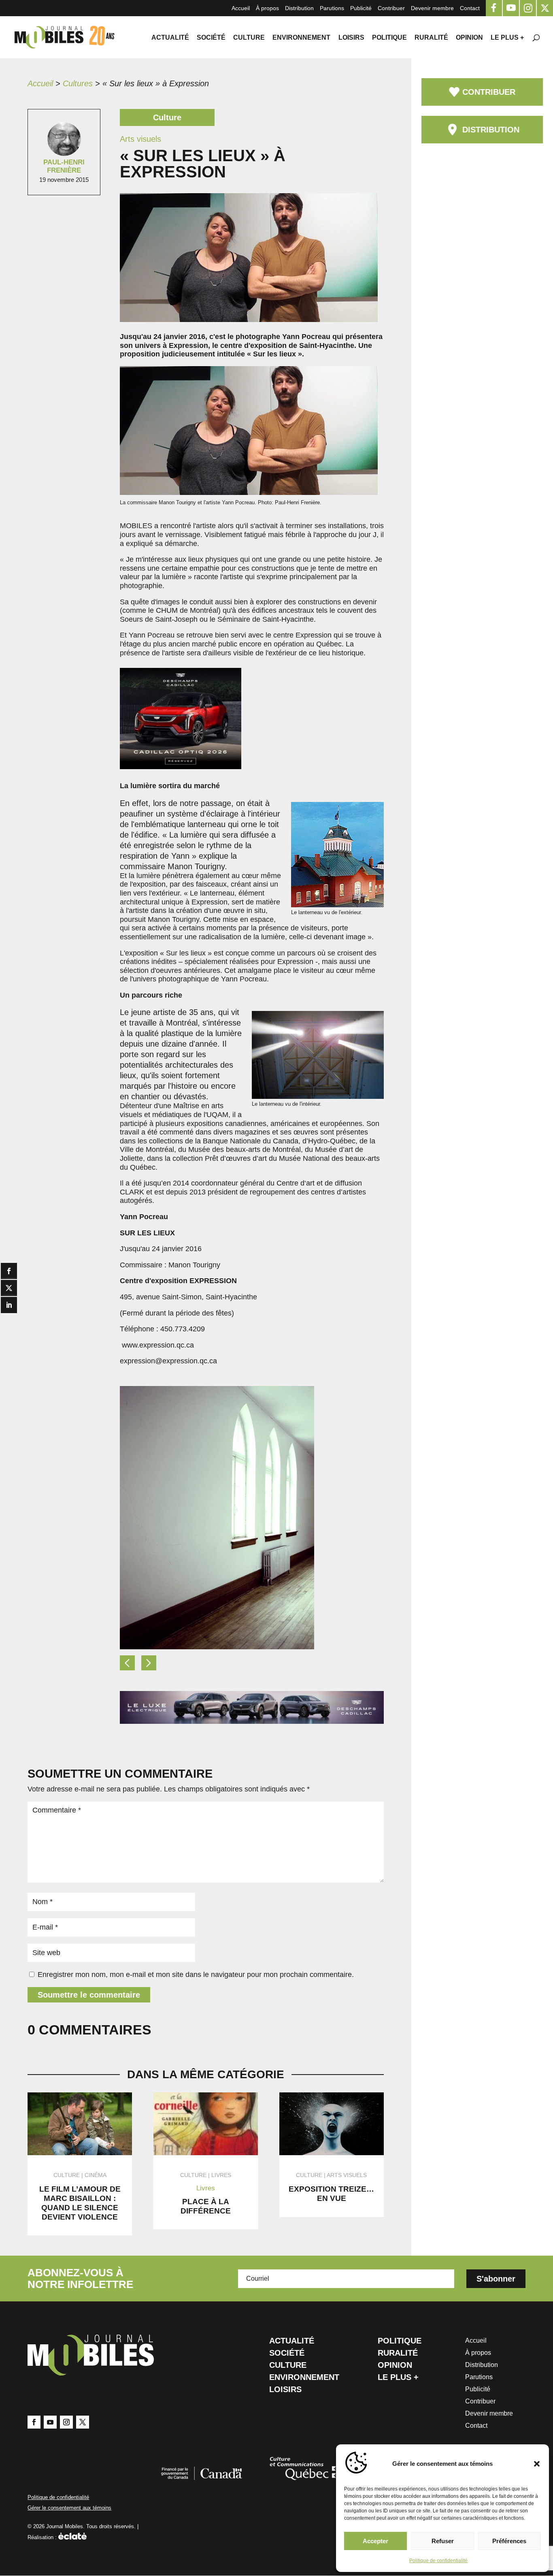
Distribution (299, 8)
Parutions (332, 8)
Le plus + (507, 38)
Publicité (361, 8)
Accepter (375, 2541)
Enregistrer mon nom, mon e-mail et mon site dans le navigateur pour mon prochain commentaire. (196, 1975)
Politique (389, 38)
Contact (470, 8)
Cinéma (96, 2175)
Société (211, 38)
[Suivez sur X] (83, 2422)
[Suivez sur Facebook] (34, 2422)
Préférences (509, 2541)
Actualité (170, 38)
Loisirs (351, 38)
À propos (267, 8)
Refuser (443, 2541)
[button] (537, 2464)
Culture (249, 38)
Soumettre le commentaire (89, 1995)
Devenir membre (432, 8)
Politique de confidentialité (438, 2561)
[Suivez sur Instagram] (66, 2422)
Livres (221, 2175)
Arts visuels (347, 2175)
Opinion (469, 38)
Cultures (78, 83)
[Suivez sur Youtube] (50, 2422)
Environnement (301, 38)
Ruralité (431, 38)
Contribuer (391, 8)
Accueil (241, 8)
